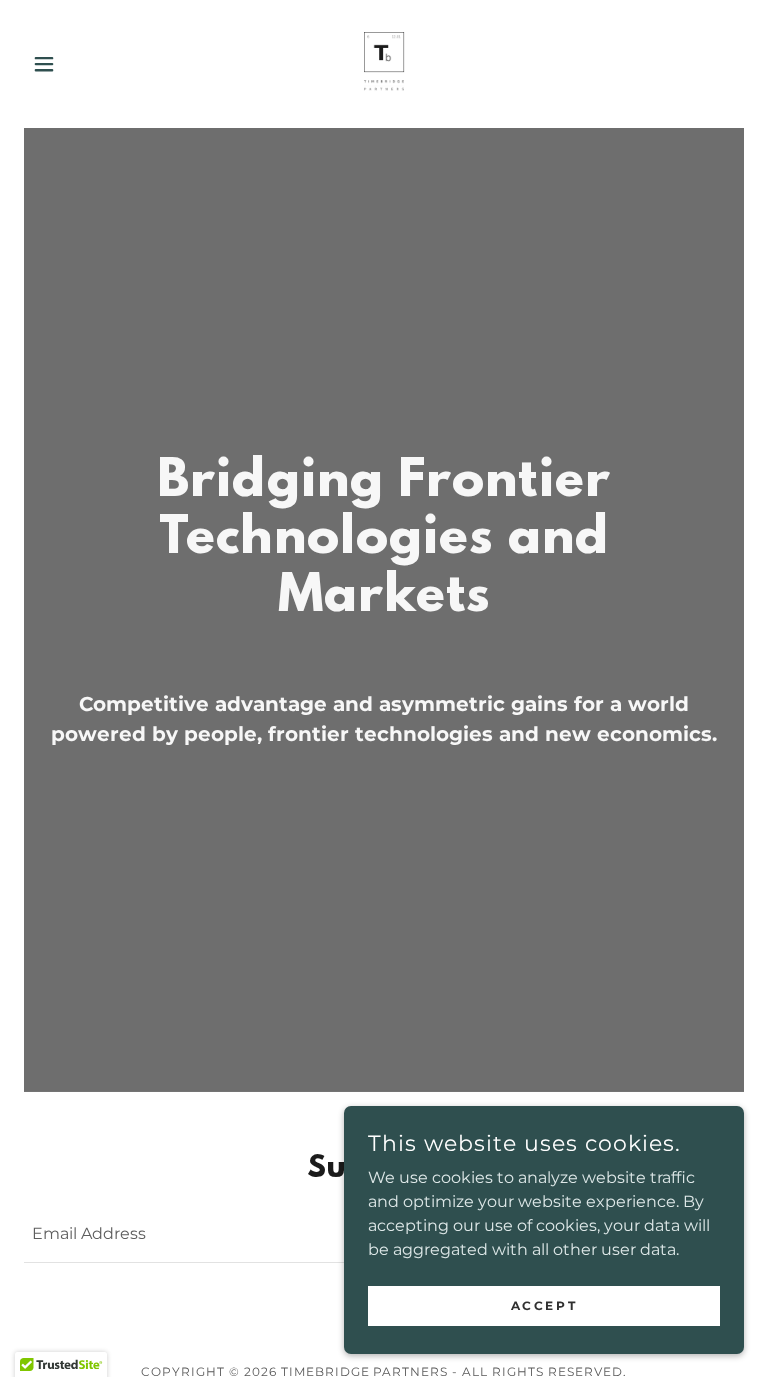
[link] (384, 64)
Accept (544, 1305)
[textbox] (299, 1235)
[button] (78, 64)
